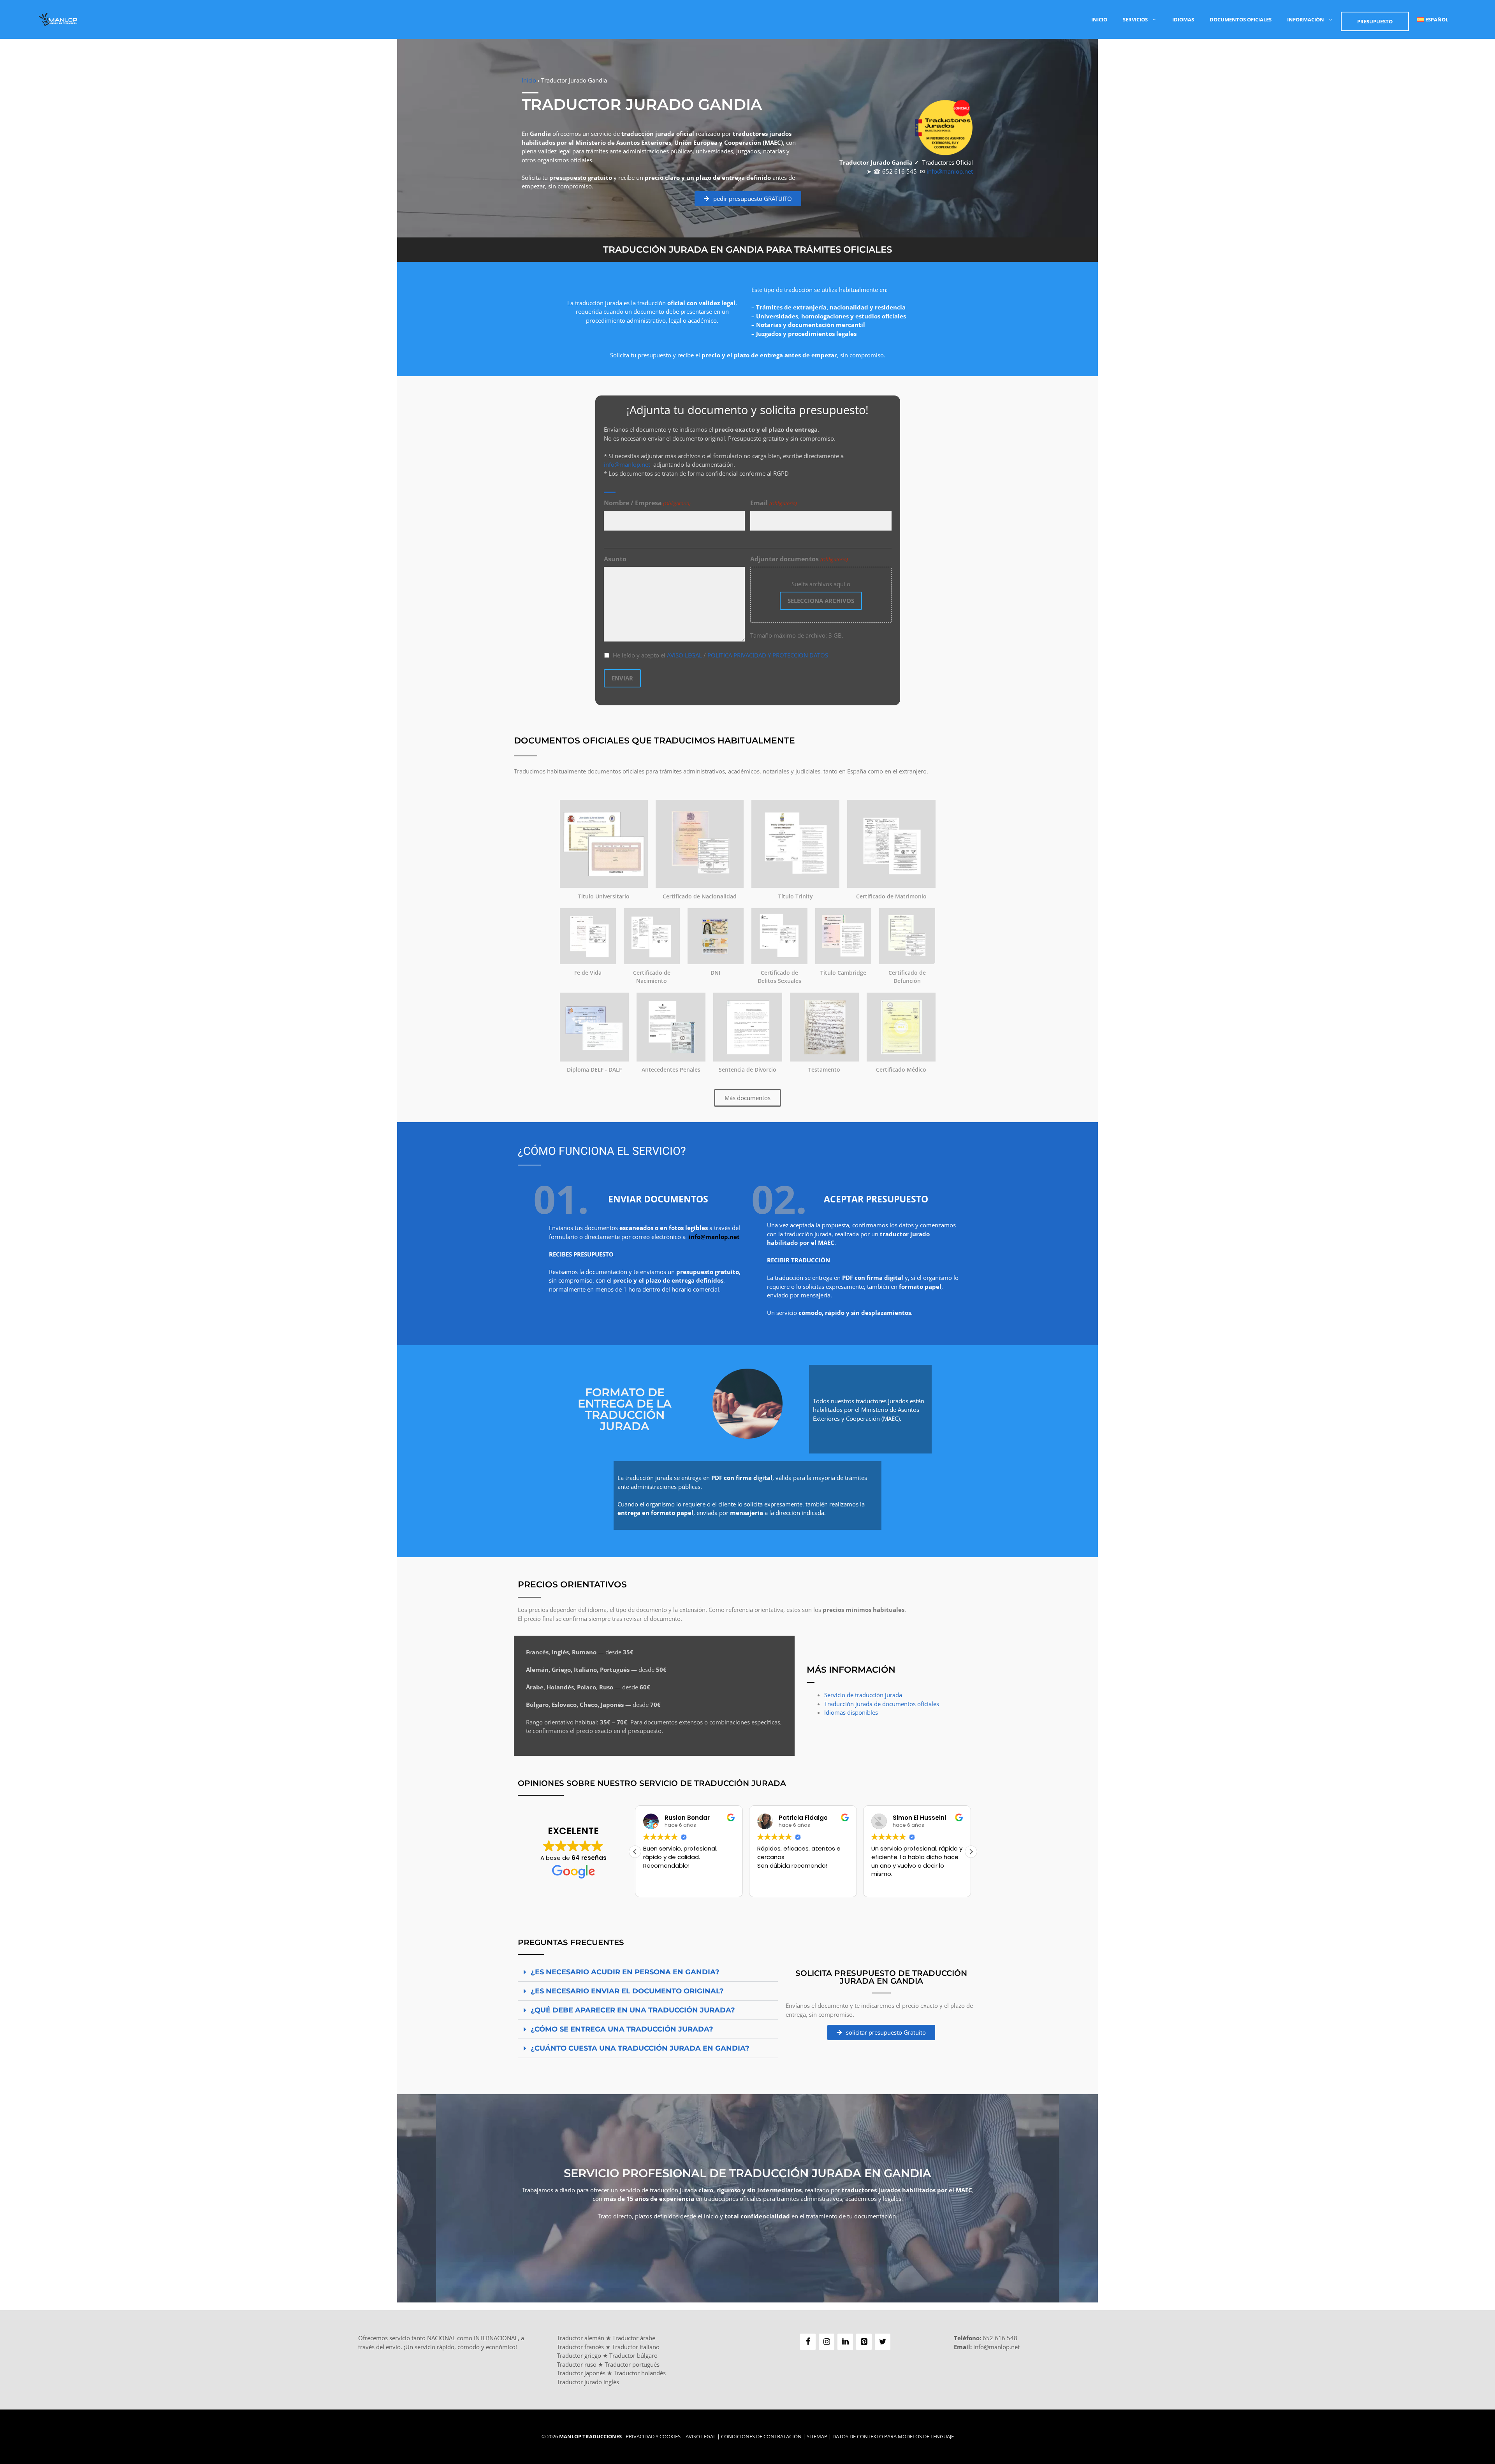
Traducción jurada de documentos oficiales (882, 1704)
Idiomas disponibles (851, 1712)
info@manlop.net (950, 171)
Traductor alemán (580, 2338)
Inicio (1099, 19)
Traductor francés (580, 2347)
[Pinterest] (864, 2342)
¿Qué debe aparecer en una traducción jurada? (633, 2010)
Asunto (615, 559)
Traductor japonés (581, 2373)
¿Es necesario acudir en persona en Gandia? (625, 1972)
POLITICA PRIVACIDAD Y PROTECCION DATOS (768, 655)
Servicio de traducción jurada (863, 1695)
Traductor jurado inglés (588, 2382)
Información (1306, 19)
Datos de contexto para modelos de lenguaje (893, 2436)
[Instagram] (827, 2342)
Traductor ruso (577, 2364)
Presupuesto (1375, 21)
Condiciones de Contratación (761, 2436)
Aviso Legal (701, 2436)
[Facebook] (808, 2342)
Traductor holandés (640, 2373)
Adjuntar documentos (799, 559)
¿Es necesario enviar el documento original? (627, 1991)
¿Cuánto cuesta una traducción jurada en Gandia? (640, 2048)
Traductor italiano (636, 2347)
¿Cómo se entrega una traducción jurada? (622, 2029)
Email (773, 503)
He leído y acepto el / (720, 655)
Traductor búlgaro (633, 2355)
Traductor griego (579, 2355)
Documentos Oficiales (1241, 19)
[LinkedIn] (845, 2342)
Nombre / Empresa (647, 503)
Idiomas (1183, 19)
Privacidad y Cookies (653, 2436)
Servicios (1135, 19)
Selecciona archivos (821, 601)
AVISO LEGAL (684, 655)
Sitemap (817, 2436)
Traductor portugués (632, 2364)
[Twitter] (883, 2342)
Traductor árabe (634, 2338)
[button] (971, 1852)
